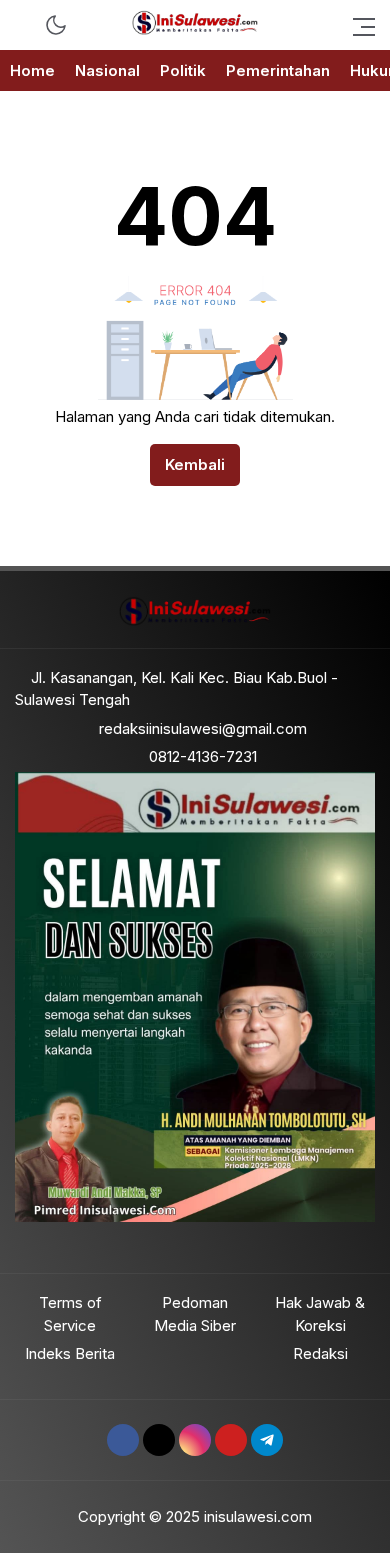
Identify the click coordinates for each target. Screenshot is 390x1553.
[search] (24, 25)
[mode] (56, 25)
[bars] (358, 25)
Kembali (195, 464)
